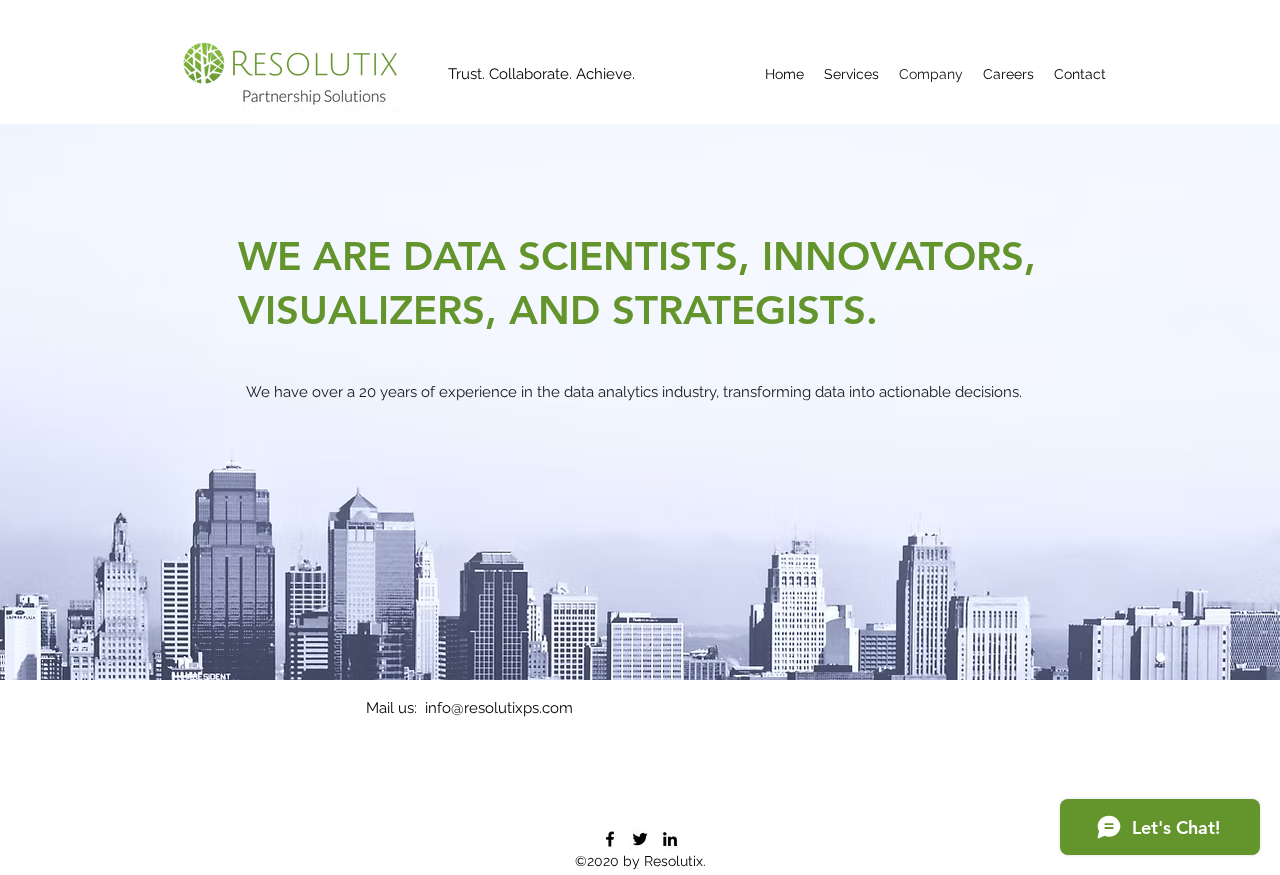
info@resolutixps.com (499, 708)
